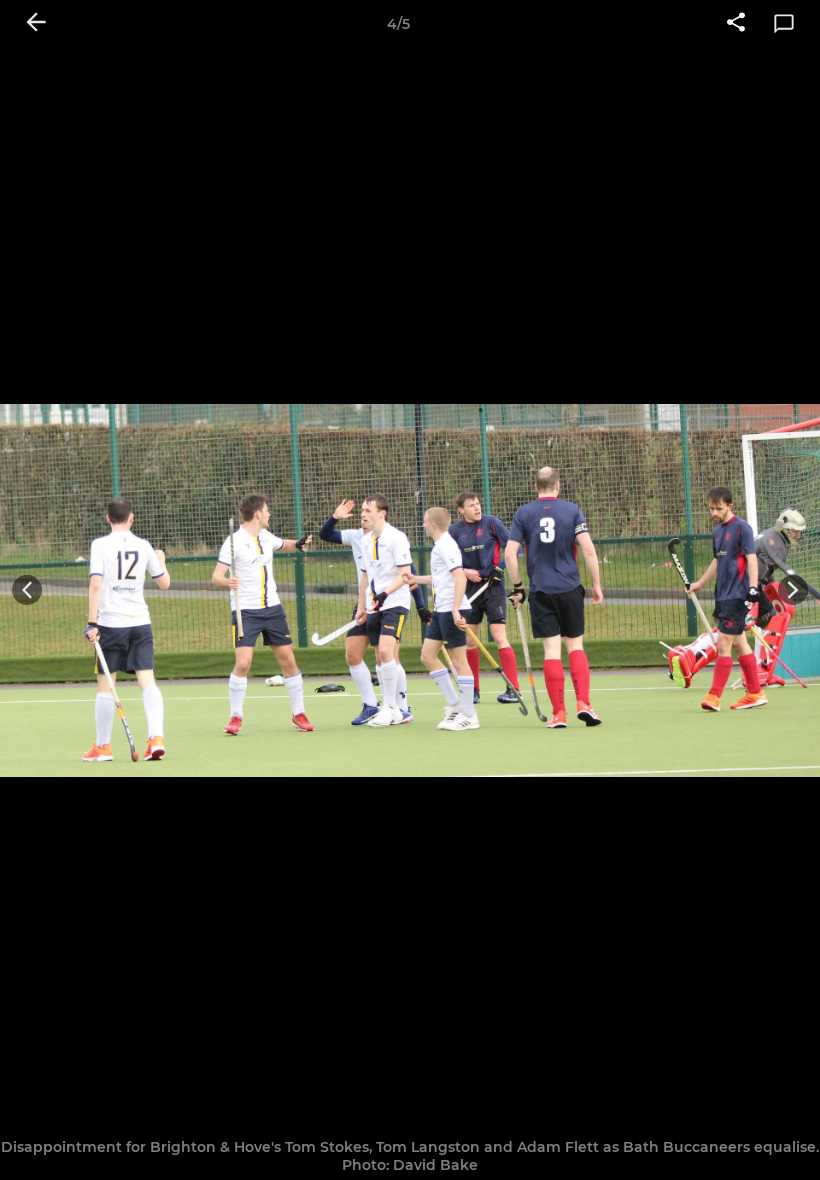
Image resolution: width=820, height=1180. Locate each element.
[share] (736, 24)
